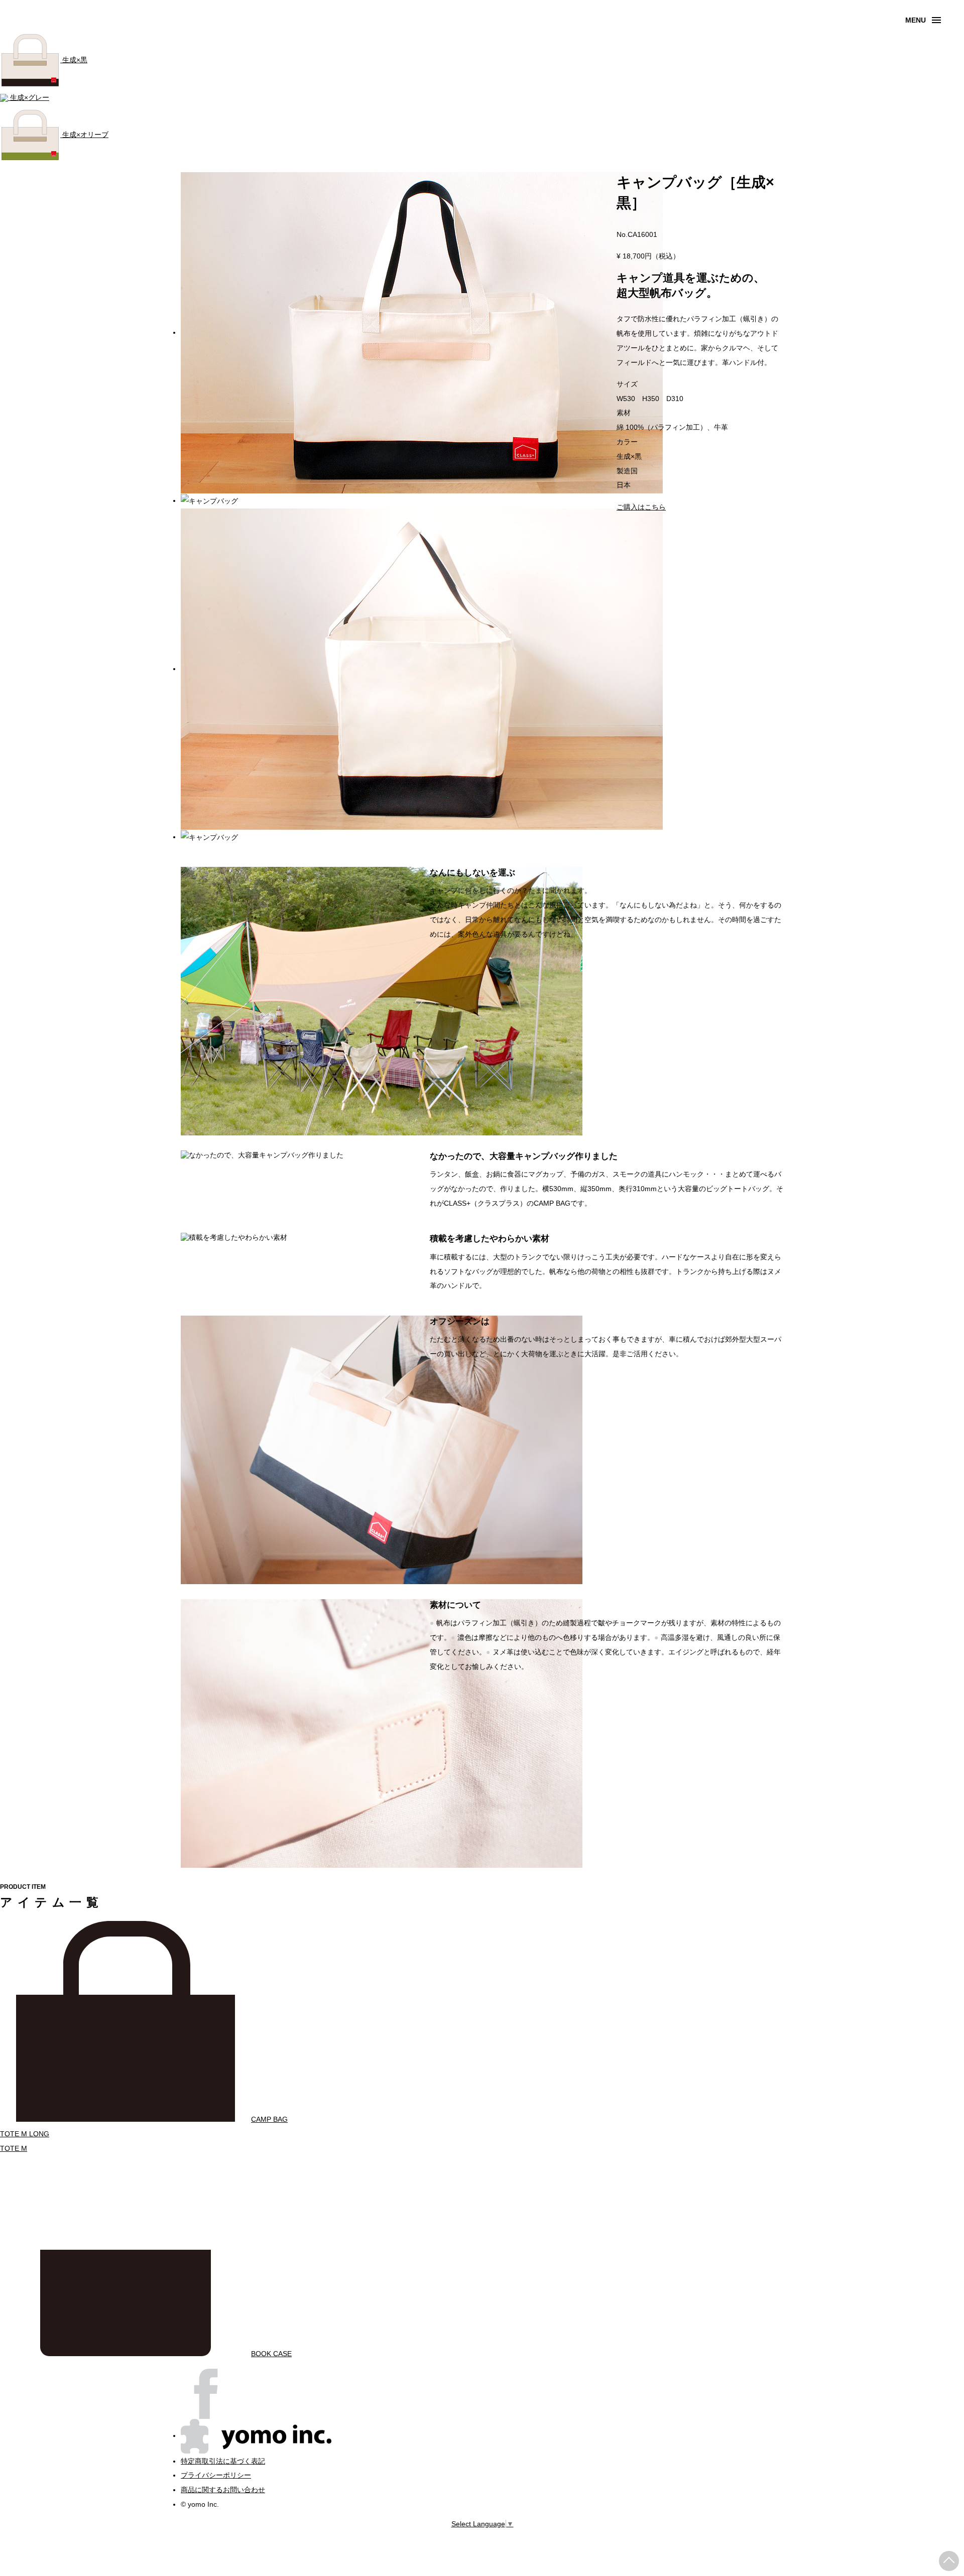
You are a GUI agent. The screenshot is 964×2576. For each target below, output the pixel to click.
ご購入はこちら (641, 507)
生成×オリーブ (84, 135)
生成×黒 (74, 60)
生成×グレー (29, 97)
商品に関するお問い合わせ (223, 2490)
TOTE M (14, 2148)
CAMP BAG (269, 2119)
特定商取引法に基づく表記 (223, 2461)
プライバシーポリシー (216, 2475)
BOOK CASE (271, 2354)
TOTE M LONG (25, 2134)
